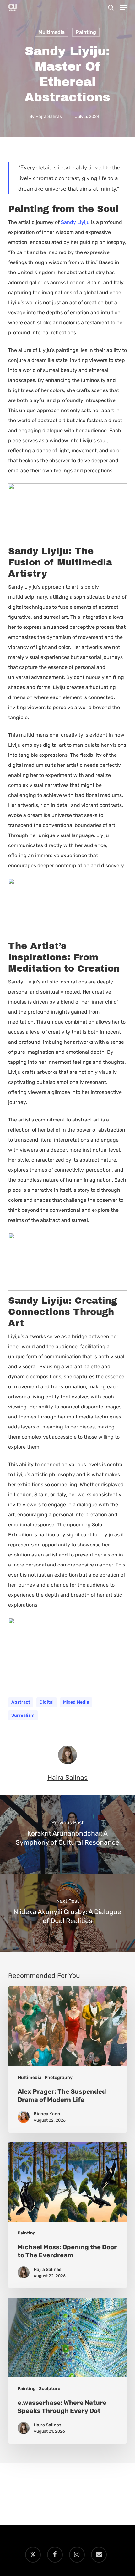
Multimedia (51, 32)
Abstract (21, 1702)
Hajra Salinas (49, 117)
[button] (123, 8)
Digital (47, 1702)
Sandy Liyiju (75, 222)
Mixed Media (76, 1702)
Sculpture (50, 2389)
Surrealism (23, 1715)
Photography (59, 2078)
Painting (86, 32)
